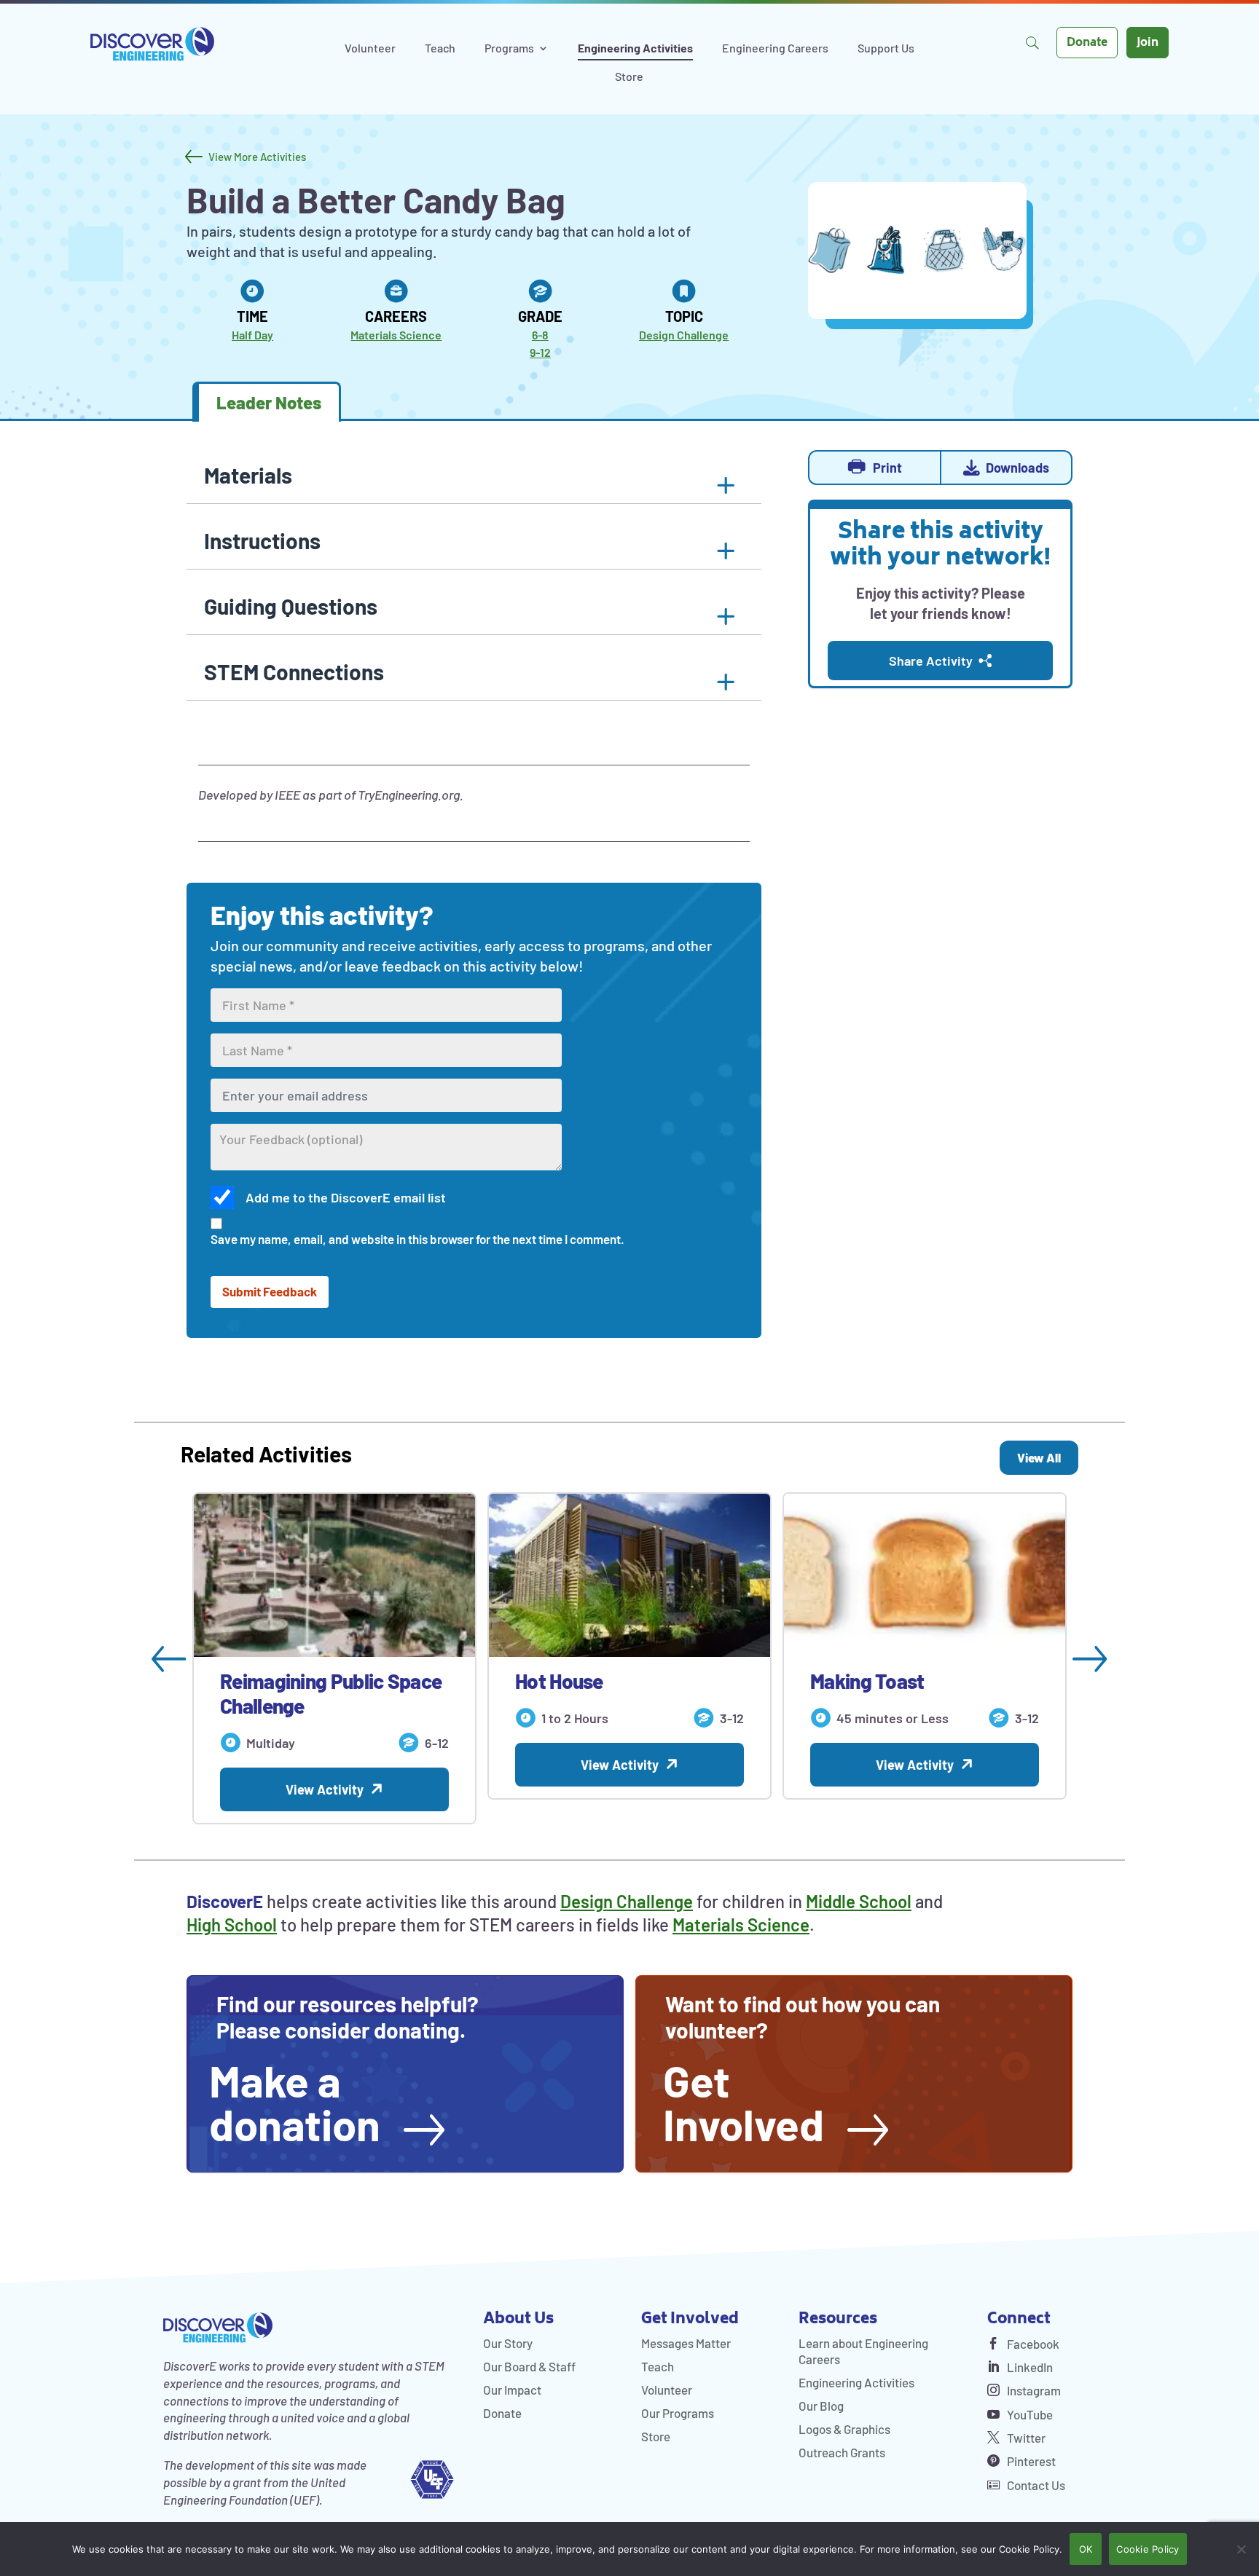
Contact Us (1035, 2485)
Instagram (1033, 2390)
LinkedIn (1029, 2367)
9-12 (540, 352)
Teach (440, 49)
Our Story (508, 2343)
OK (1086, 2549)
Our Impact (512, 2390)
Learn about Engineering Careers (863, 2351)
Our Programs (678, 2413)
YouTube (1029, 2414)
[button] (474, 543)
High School (232, 1925)
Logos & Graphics (844, 2429)
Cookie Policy (1148, 2549)
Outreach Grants (842, 2452)
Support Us (886, 49)
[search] (1032, 43)
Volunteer (370, 49)
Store (629, 77)
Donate (1087, 43)
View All (1039, 1457)
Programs (509, 49)
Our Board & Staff (529, 2366)
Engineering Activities (635, 49)
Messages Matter (686, 2343)
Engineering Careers (775, 49)
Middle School (859, 1901)
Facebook (1032, 2344)
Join (1148, 43)
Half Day (252, 335)
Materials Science (396, 335)
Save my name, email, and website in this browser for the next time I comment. (417, 1239)
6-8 (540, 335)
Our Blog (821, 2406)
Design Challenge (684, 335)
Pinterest (1030, 2461)
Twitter (1025, 2438)
